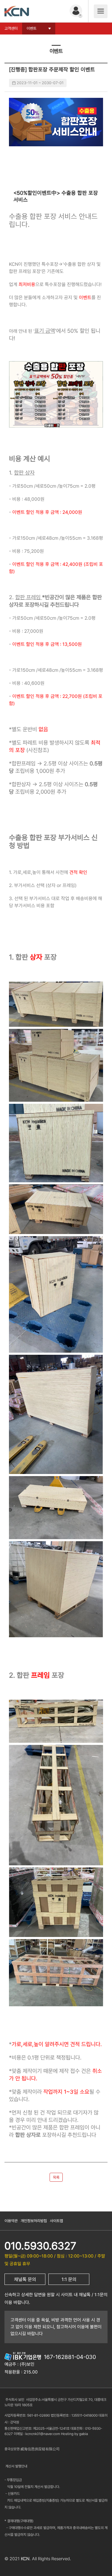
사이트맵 (56, 2221)
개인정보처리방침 (34, 2221)
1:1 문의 (69, 2279)
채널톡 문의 (25, 2279)
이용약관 (11, 2221)
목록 (56, 2177)
